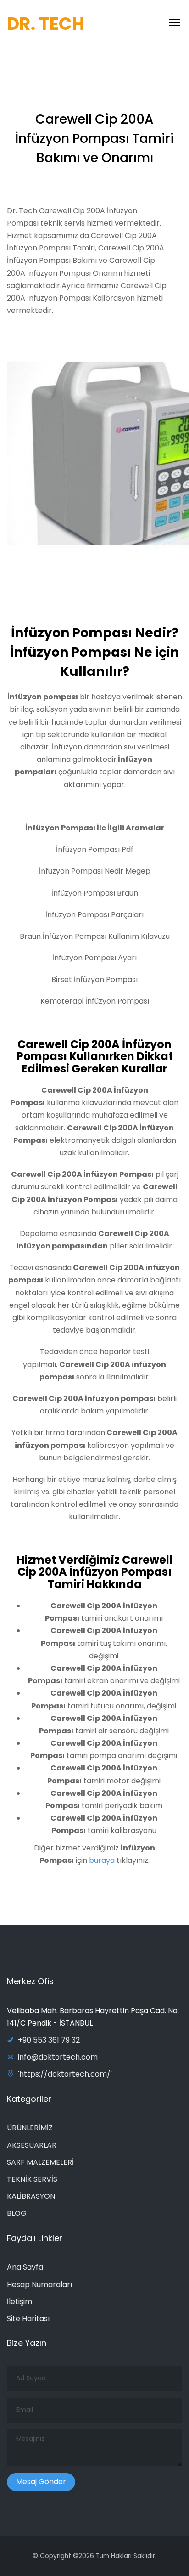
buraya (101, 1860)
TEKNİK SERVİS (32, 2179)
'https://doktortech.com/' (65, 2074)
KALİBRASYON (31, 2196)
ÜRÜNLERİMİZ (30, 2128)
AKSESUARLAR (32, 2145)
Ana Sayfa (25, 2267)
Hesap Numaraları (39, 2284)
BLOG (17, 2213)
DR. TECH (46, 24)
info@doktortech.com (58, 2057)
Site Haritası (28, 2318)
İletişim (19, 2301)
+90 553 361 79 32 (49, 2040)
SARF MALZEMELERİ (40, 2162)
